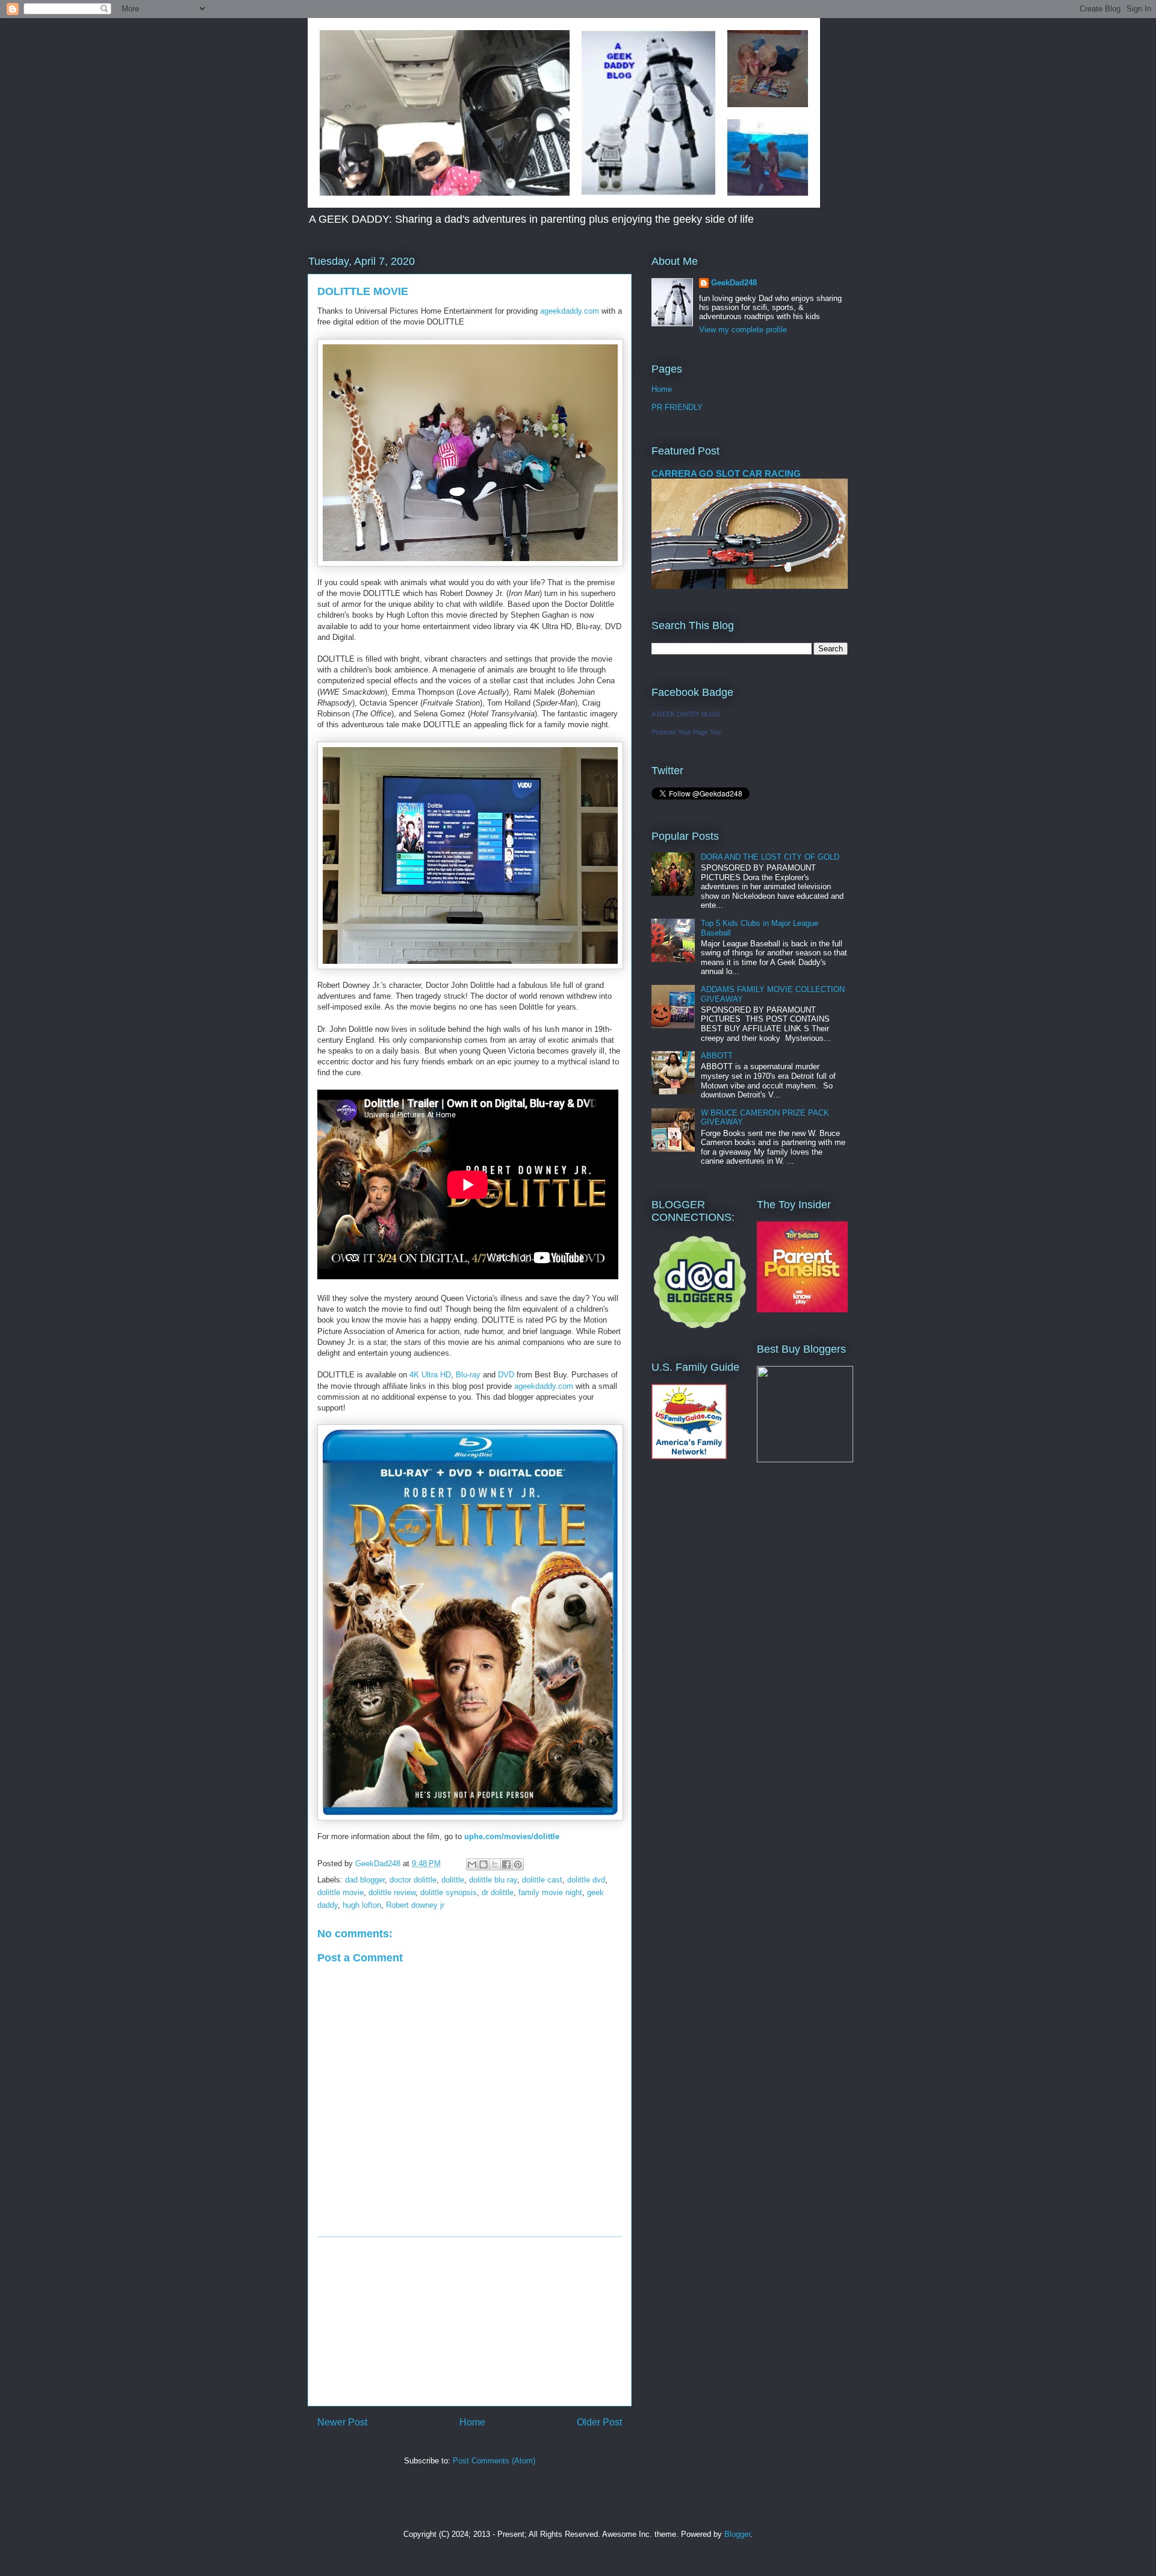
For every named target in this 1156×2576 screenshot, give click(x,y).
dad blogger (365, 1880)
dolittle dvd (586, 1880)
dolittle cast (542, 1880)
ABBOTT (717, 1056)
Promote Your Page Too (686, 732)
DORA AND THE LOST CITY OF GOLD (770, 857)
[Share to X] (495, 1864)
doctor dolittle (413, 1880)
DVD (506, 1375)
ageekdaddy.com (570, 311)
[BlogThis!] (483, 1864)
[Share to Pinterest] (518, 1864)
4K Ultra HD (430, 1375)
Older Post (599, 2422)
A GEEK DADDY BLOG (686, 714)
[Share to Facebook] (506, 1864)
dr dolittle (498, 1892)
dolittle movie (340, 1892)
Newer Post (342, 2422)
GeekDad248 (734, 283)
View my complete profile (743, 330)
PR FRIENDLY (677, 407)
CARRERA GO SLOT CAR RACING (726, 473)
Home (472, 2422)
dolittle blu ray (493, 1880)
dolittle (453, 1880)
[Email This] (472, 1864)
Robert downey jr (415, 1905)
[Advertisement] (470, 2321)
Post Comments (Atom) (494, 2461)
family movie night (550, 1892)
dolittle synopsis (449, 1892)
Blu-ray (468, 1375)
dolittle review (392, 1892)
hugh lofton (362, 1905)
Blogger (737, 2534)
